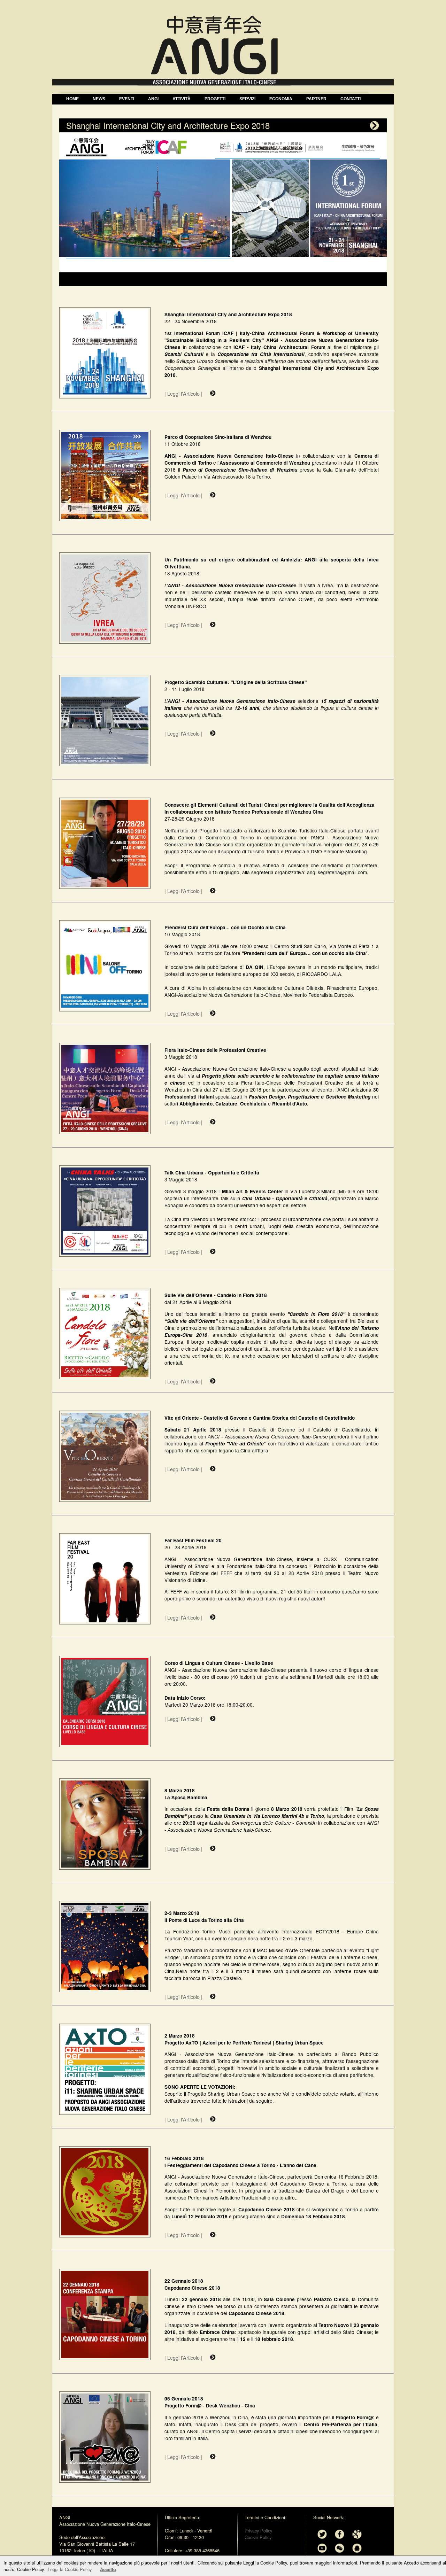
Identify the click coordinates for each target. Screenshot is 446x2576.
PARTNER (316, 99)
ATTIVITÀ (182, 99)
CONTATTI (351, 99)
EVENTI (127, 99)
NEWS (99, 99)
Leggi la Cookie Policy (70, 2569)
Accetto (108, 2569)
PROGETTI (215, 99)
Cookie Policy (258, 2537)
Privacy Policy (258, 2531)
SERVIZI (247, 99)
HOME (72, 99)
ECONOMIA (281, 99)
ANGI (153, 99)
